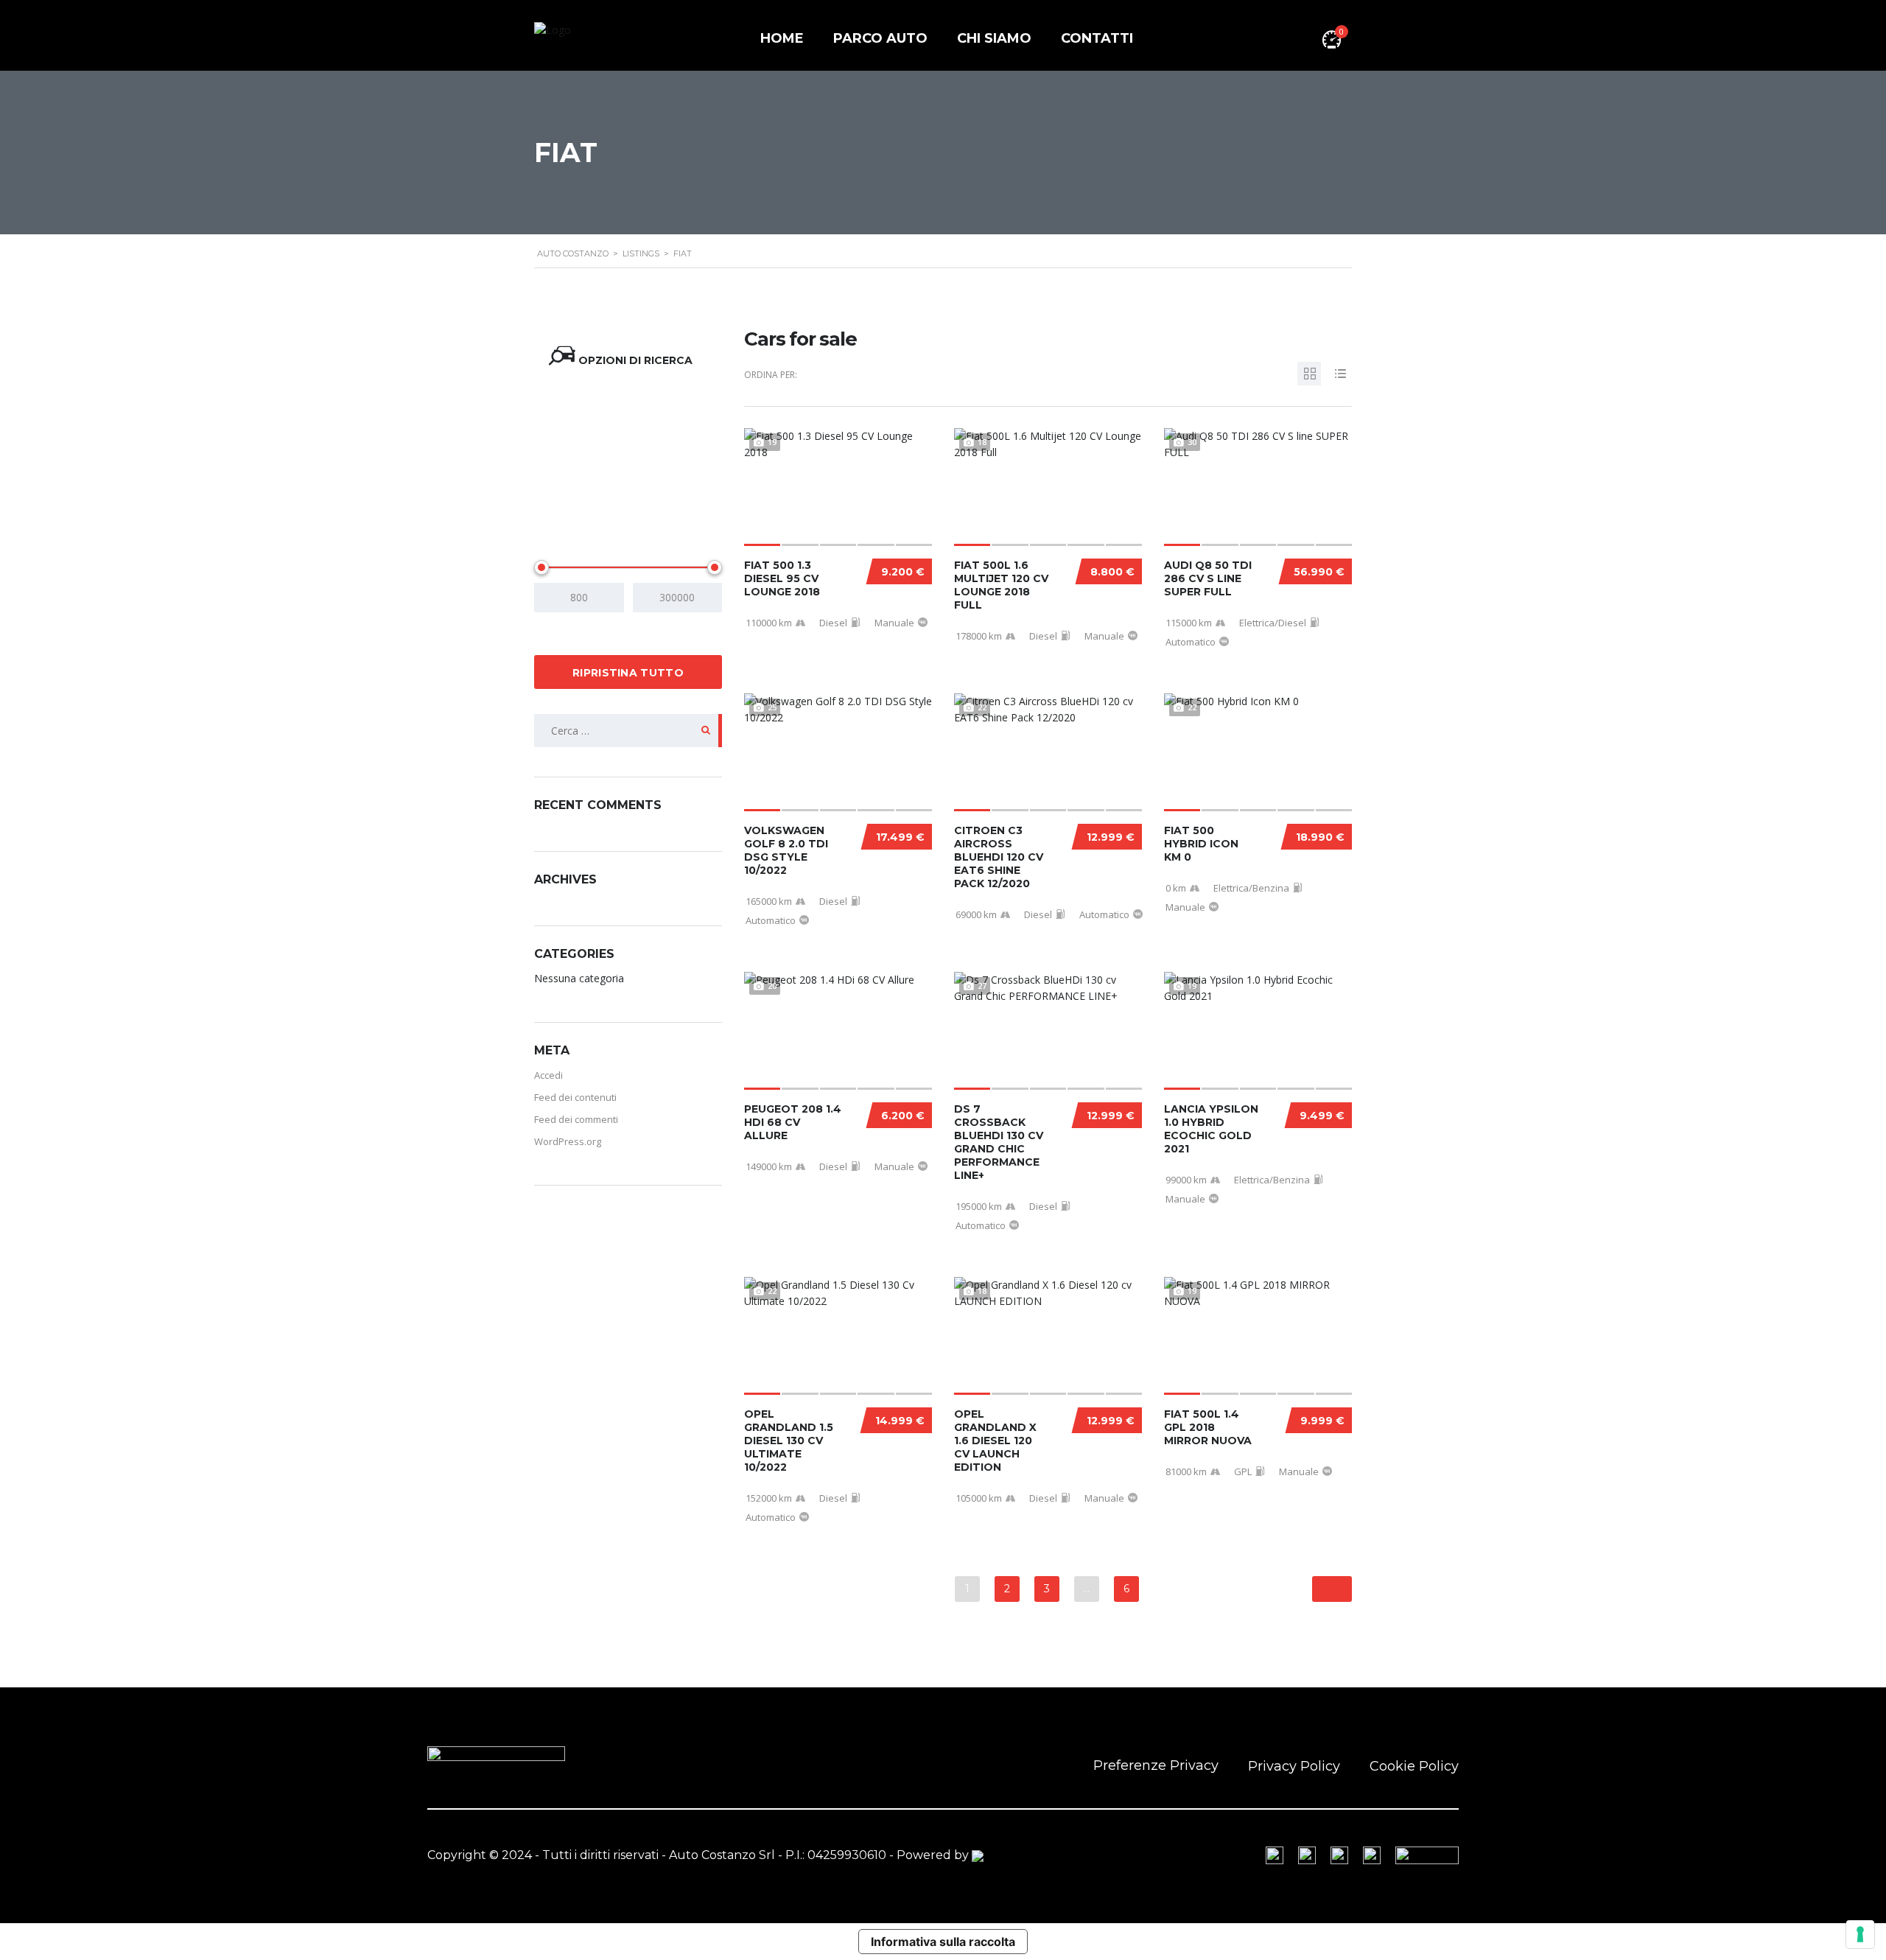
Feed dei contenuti (575, 1097)
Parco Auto (880, 38)
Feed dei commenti (576, 1119)
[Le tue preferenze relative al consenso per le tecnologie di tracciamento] (1860, 1934)
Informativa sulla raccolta (943, 1942)
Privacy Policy (1294, 1766)
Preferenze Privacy (1156, 1765)
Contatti (1097, 38)
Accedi (548, 1075)
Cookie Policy (1414, 1766)
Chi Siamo (994, 38)
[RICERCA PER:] (628, 731)
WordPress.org (568, 1141)
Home (782, 38)
